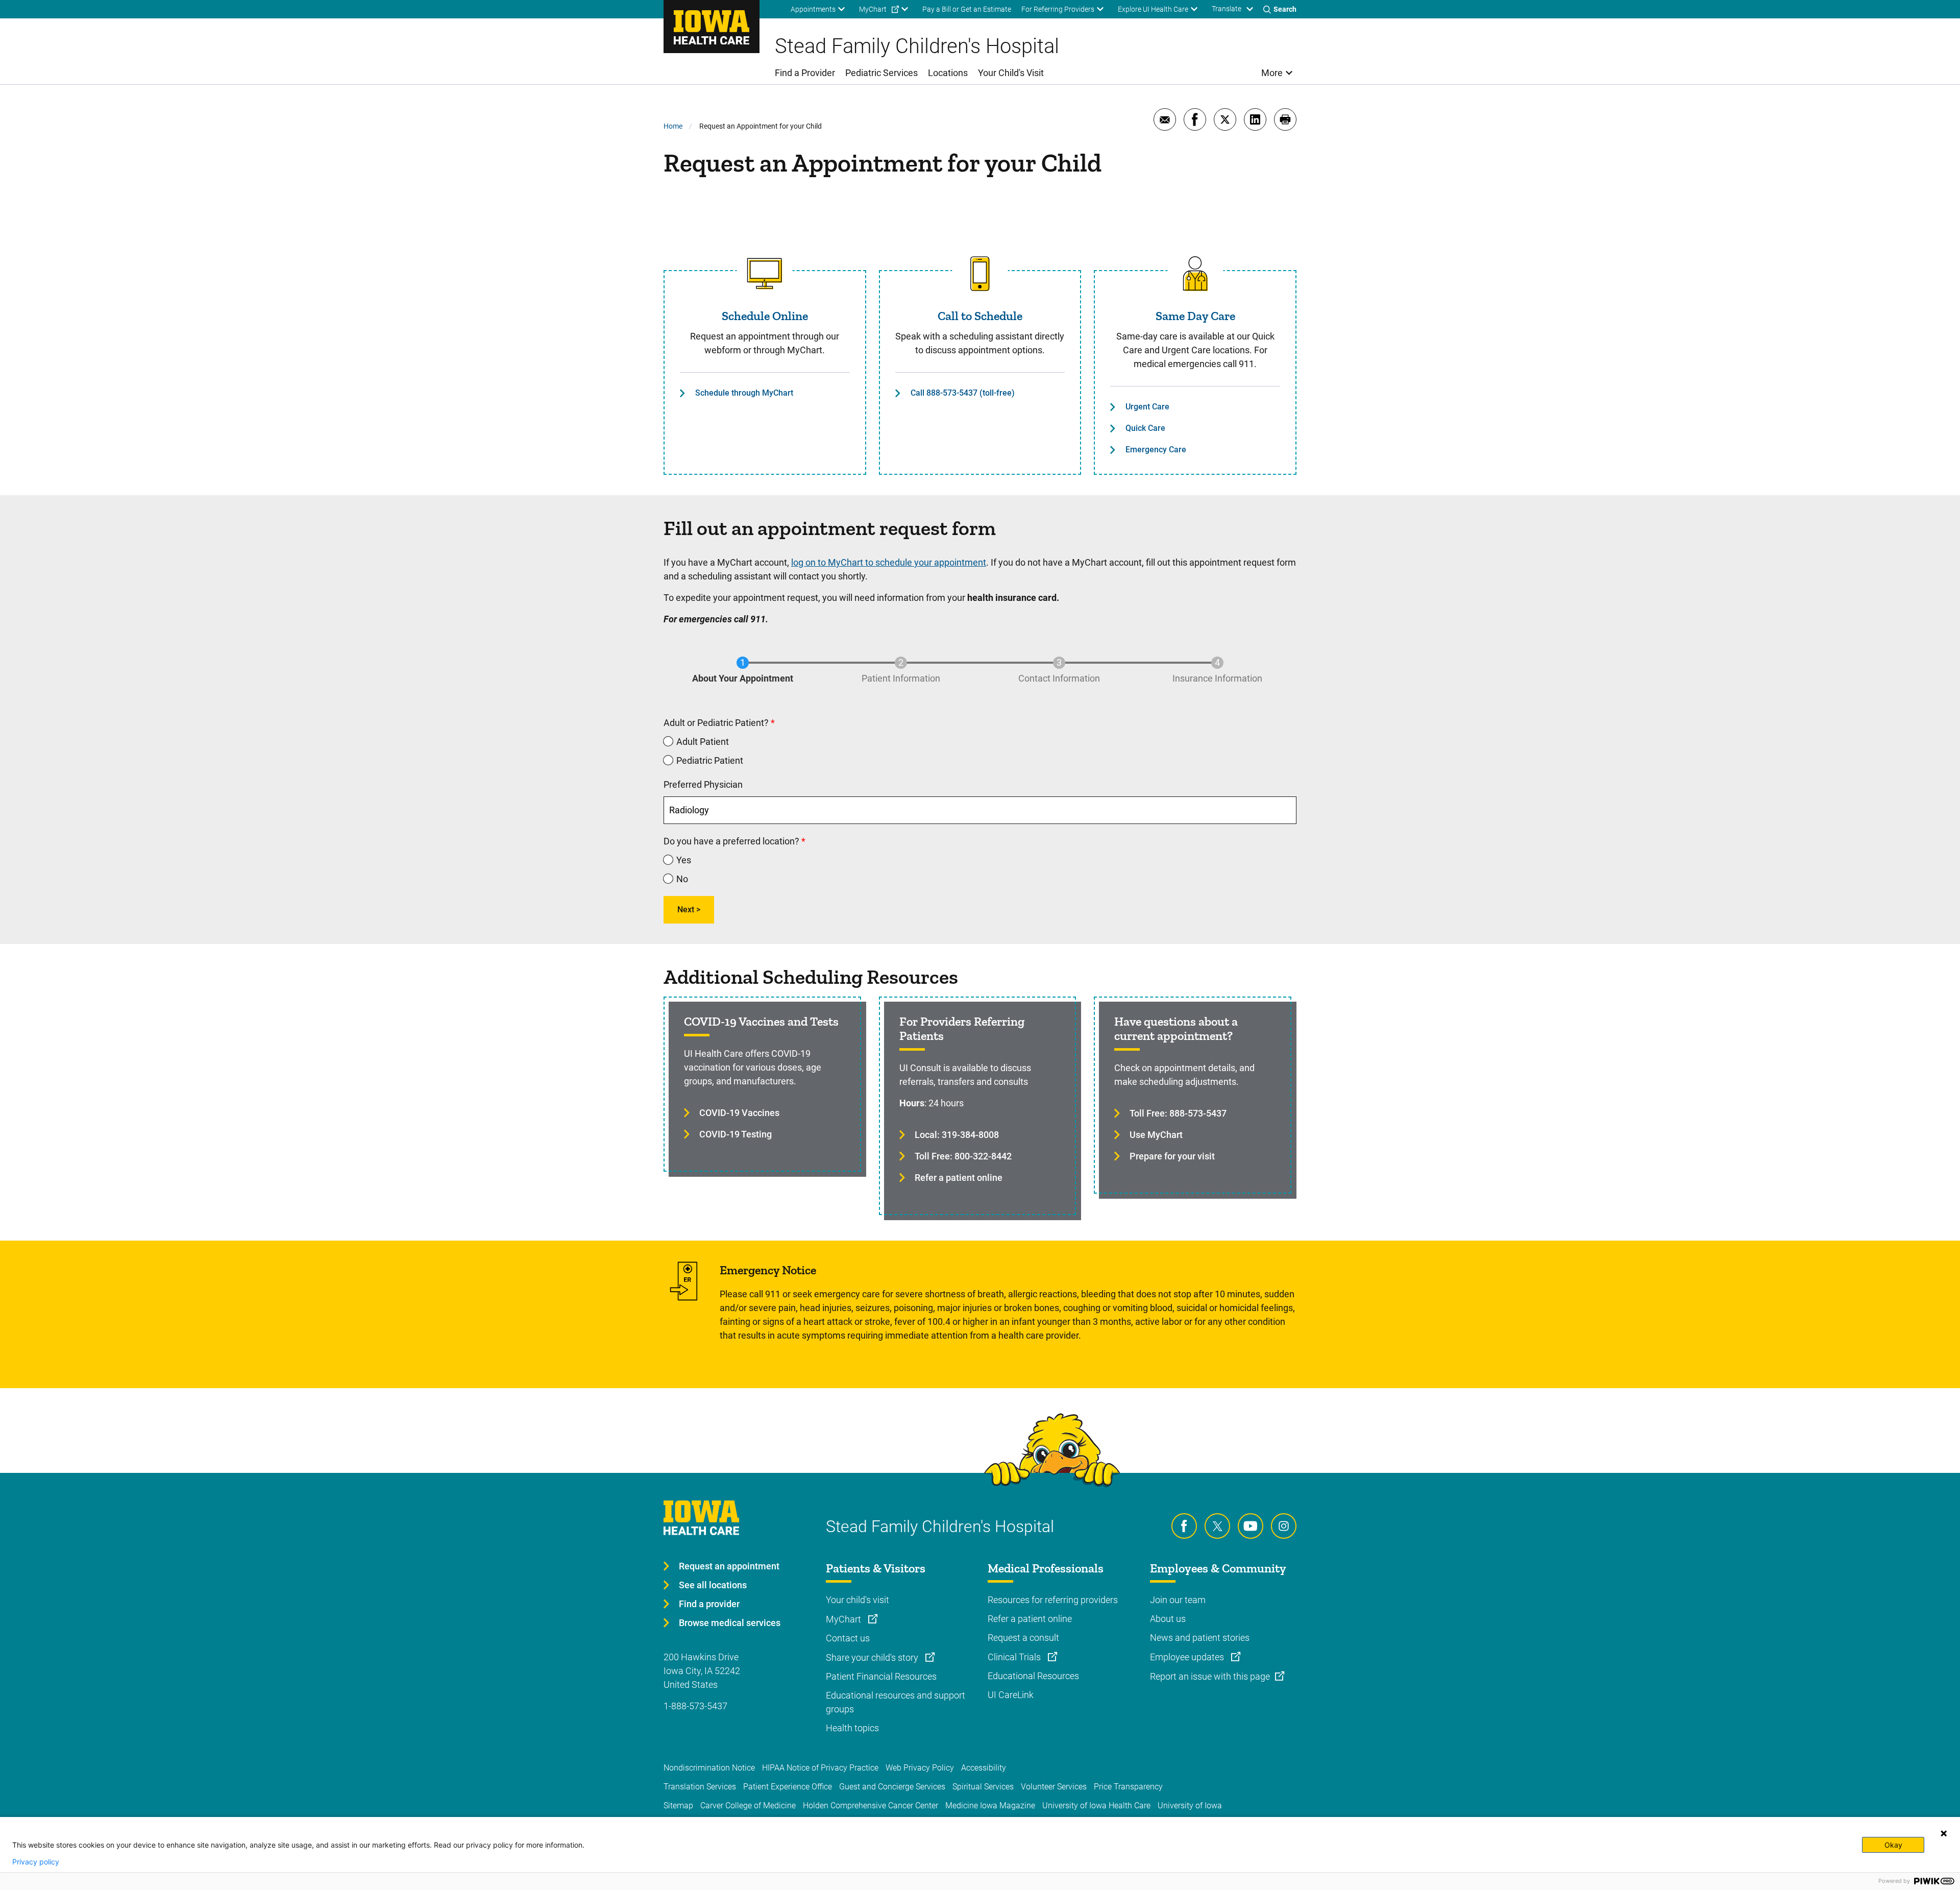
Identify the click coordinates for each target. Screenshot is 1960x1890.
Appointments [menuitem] (813, 9)
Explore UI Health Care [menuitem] (1153, 9)
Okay (1893, 1845)
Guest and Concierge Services (892, 1787)
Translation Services (700, 1787)
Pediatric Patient (710, 760)
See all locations (713, 1585)
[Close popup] (1944, 1833)
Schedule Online (765, 316)
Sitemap (678, 1806)
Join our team (1178, 1600)
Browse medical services (730, 1623)
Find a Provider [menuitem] (805, 73)
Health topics (852, 1728)
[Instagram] (1284, 1526)
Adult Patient (703, 742)
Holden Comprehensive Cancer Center (871, 1806)
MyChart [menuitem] (873, 9)
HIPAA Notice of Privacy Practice (820, 1768)
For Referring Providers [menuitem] (1058, 9)
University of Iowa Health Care (1096, 1806)
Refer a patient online (959, 1178)
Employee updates (1188, 1657)
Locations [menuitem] (948, 73)
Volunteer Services (1054, 1787)
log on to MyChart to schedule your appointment (889, 562)
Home (673, 126)
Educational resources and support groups (896, 1702)
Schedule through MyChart (744, 393)
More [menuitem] (1272, 73)
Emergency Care (1156, 450)
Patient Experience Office (788, 1787)
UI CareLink (1011, 1695)
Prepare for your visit (1172, 1156)
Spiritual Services (983, 1787)
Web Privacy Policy (920, 1768)
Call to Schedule (980, 316)
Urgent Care (1147, 407)
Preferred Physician (703, 784)
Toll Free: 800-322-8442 (963, 1156)
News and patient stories (1200, 1638)
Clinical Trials (1015, 1657)
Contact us (848, 1638)
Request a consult (1023, 1638)
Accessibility (984, 1768)
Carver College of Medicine (748, 1806)
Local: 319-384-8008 (957, 1135)
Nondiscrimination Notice (709, 1768)
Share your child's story (873, 1657)
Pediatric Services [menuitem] (881, 73)
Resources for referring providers (1053, 1600)
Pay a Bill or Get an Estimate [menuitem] (967, 9)
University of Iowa (1190, 1806)
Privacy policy (36, 1862)
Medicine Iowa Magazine (990, 1806)
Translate (1227, 9)
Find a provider (709, 1604)
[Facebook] (1184, 1526)
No (682, 879)
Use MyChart (1156, 1135)
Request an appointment (729, 1566)
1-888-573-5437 (695, 1706)
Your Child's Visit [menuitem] (1011, 73)
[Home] (712, 27)
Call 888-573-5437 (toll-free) (963, 393)
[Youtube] (1251, 1526)
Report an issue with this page (1210, 1676)
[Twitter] (1217, 1526)
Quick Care (1145, 428)
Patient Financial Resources (881, 1676)
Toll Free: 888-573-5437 (1178, 1113)
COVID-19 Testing (736, 1134)
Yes (684, 860)
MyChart (844, 1619)
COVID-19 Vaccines (739, 1113)
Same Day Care (1195, 316)
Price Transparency (1128, 1787)
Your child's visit (857, 1600)
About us (1168, 1619)
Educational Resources (1033, 1676)
